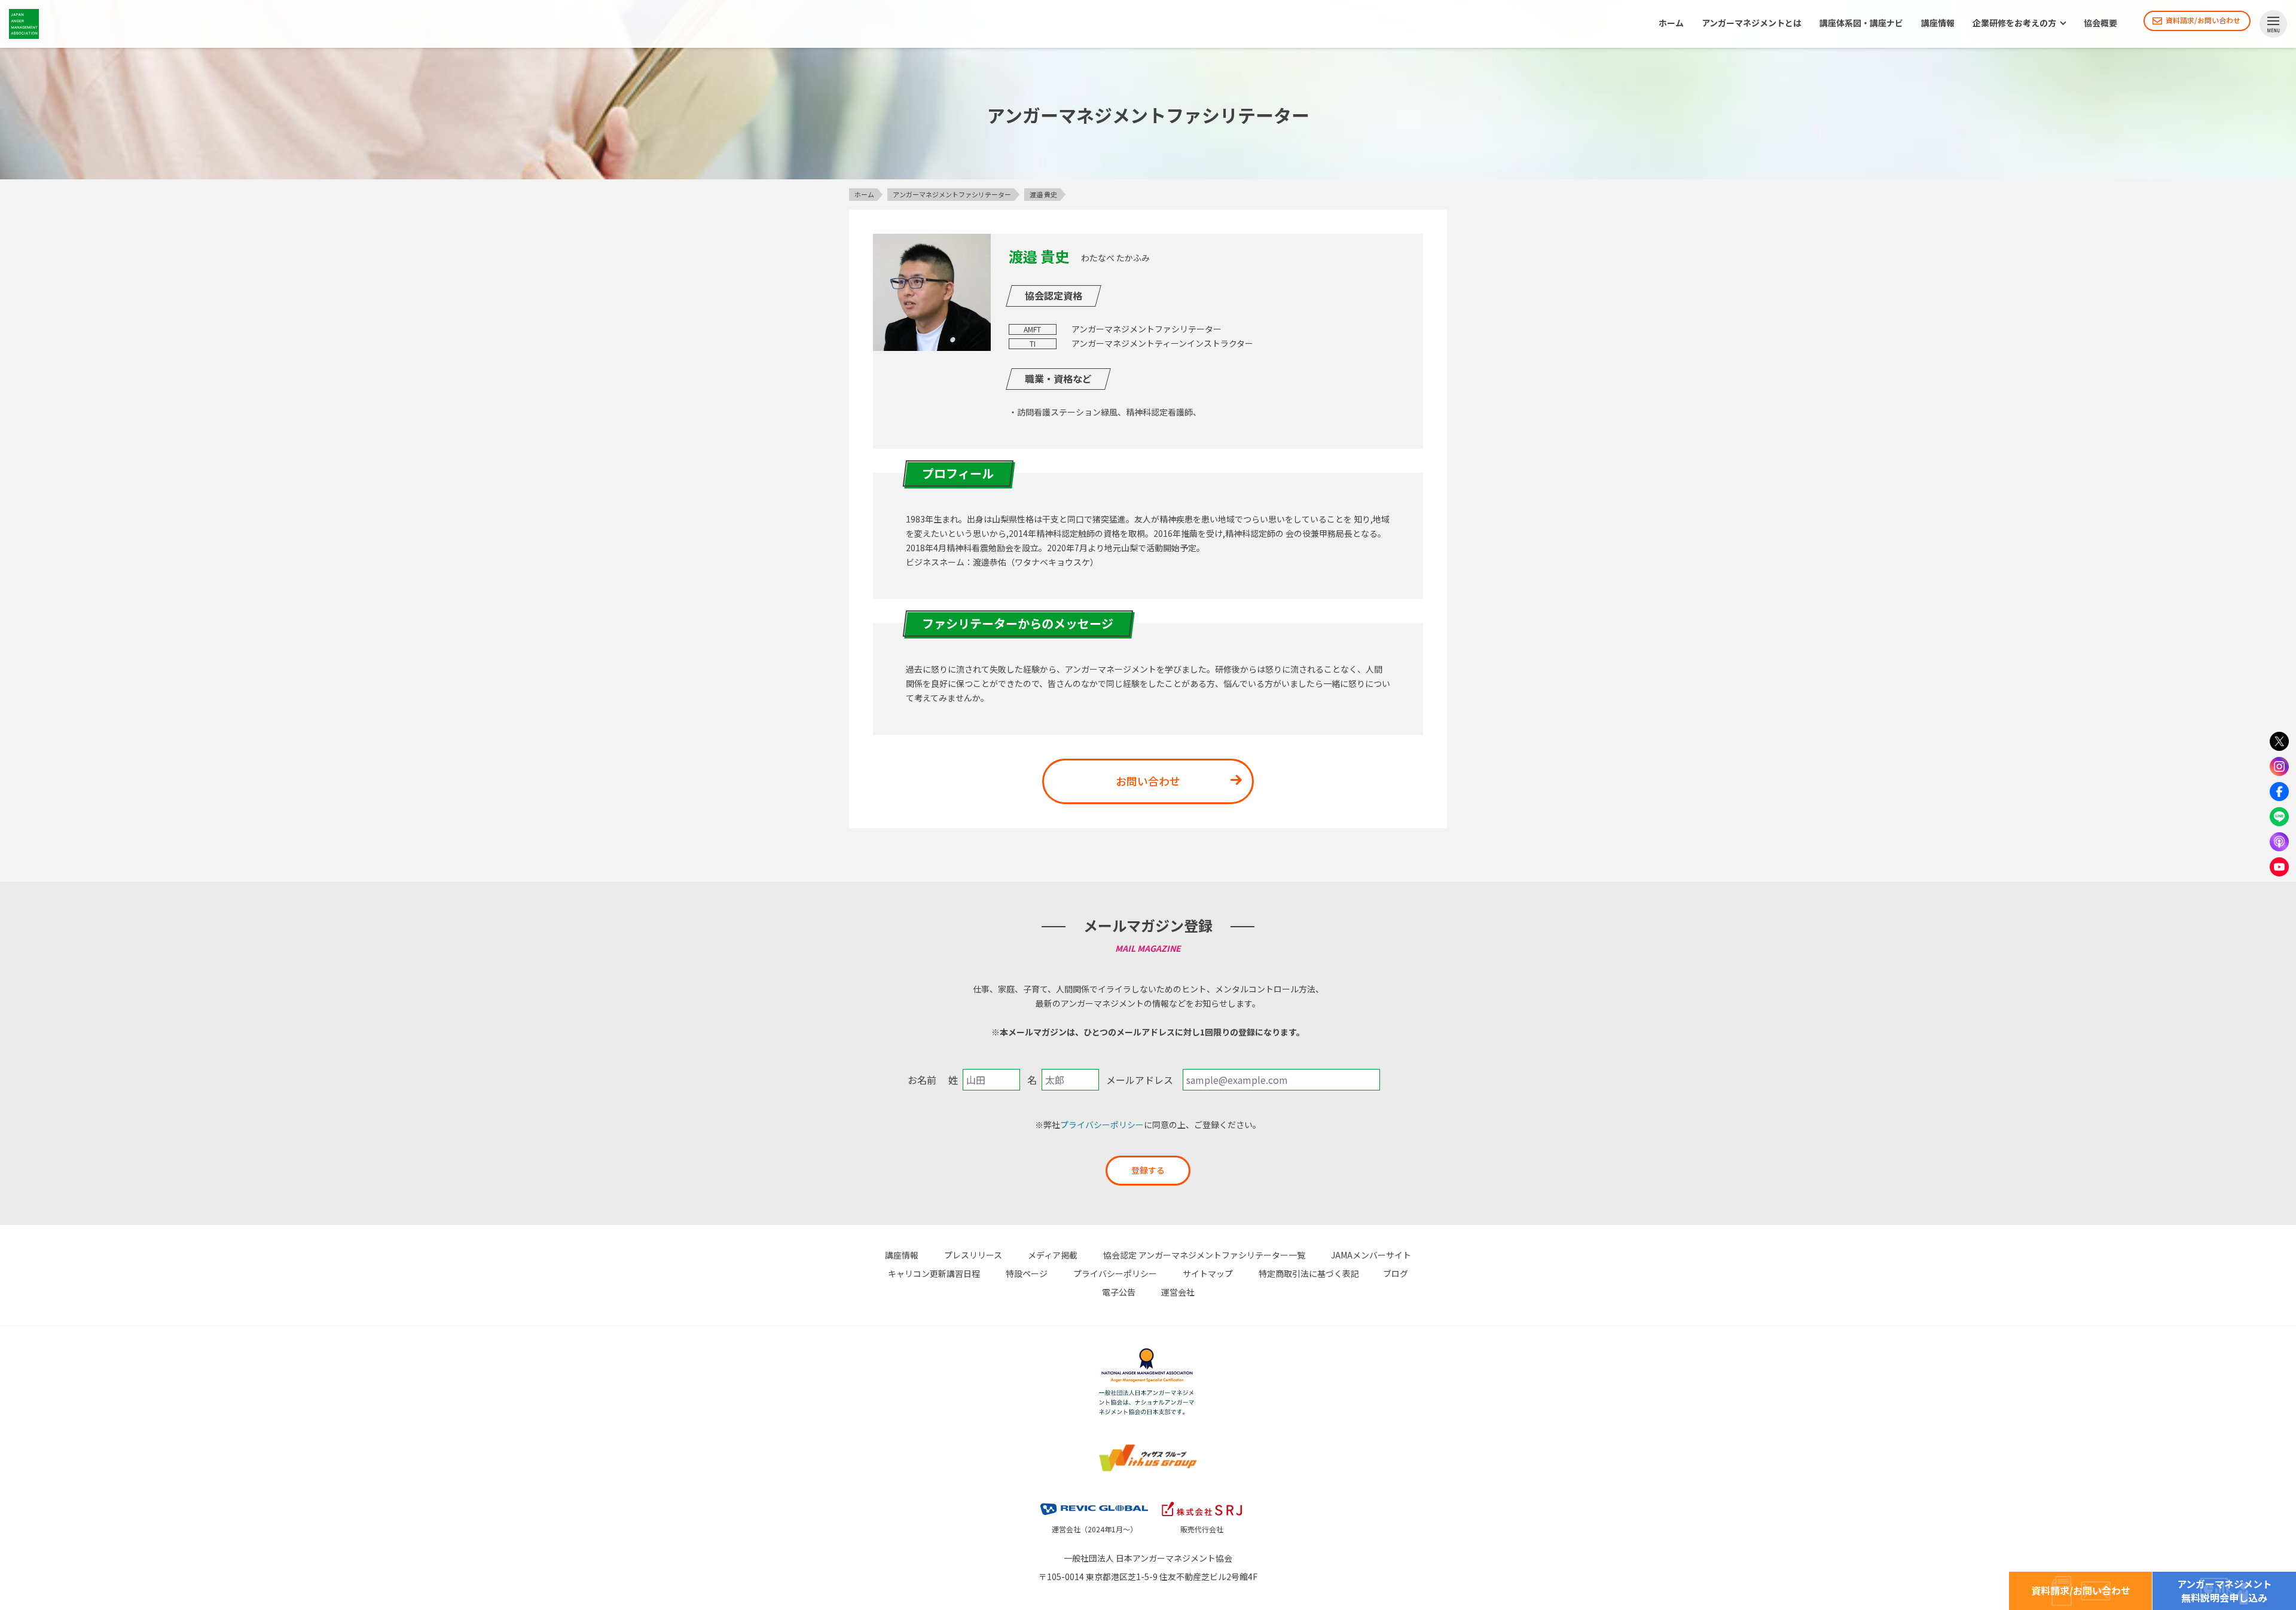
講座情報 (1938, 23)
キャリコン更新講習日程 (934, 1273)
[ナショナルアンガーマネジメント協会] (1148, 1350)
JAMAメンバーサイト (1371, 1255)
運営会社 (1178, 1292)
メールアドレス (1140, 1080)
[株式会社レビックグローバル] (1094, 1500)
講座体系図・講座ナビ (1861, 23)
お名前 (922, 1080)
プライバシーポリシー (1102, 1125)
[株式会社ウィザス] (1148, 1446)
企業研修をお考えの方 (2014, 23)
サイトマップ (1208, 1273)
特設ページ (1027, 1273)
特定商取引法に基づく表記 (1309, 1273)
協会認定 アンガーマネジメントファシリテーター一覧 (1204, 1255)
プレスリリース (973, 1255)
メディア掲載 (1053, 1255)
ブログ (1396, 1273)
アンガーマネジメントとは (1752, 23)
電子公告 (1119, 1292)
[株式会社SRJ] (1202, 1500)
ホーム (1671, 23)
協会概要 (2100, 23)
